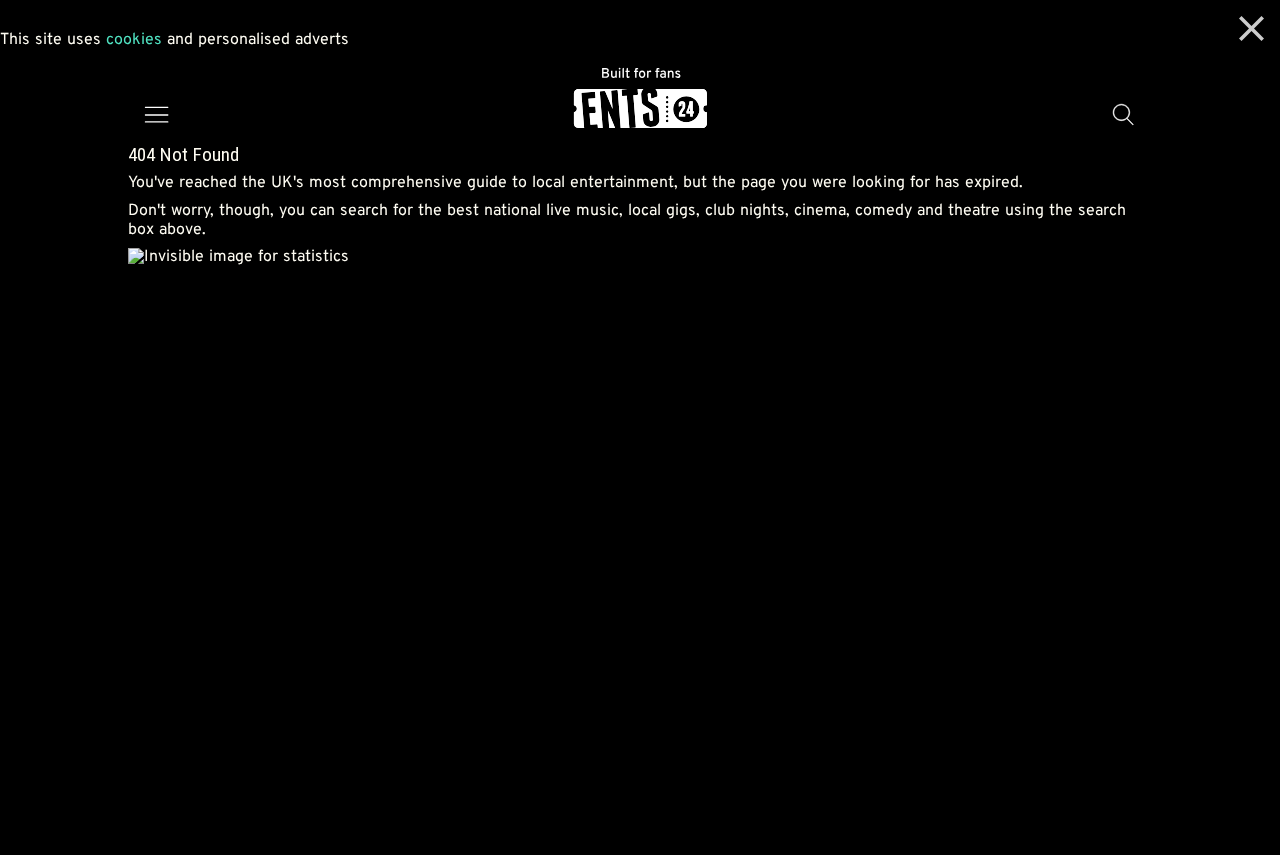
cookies (134, 40)
